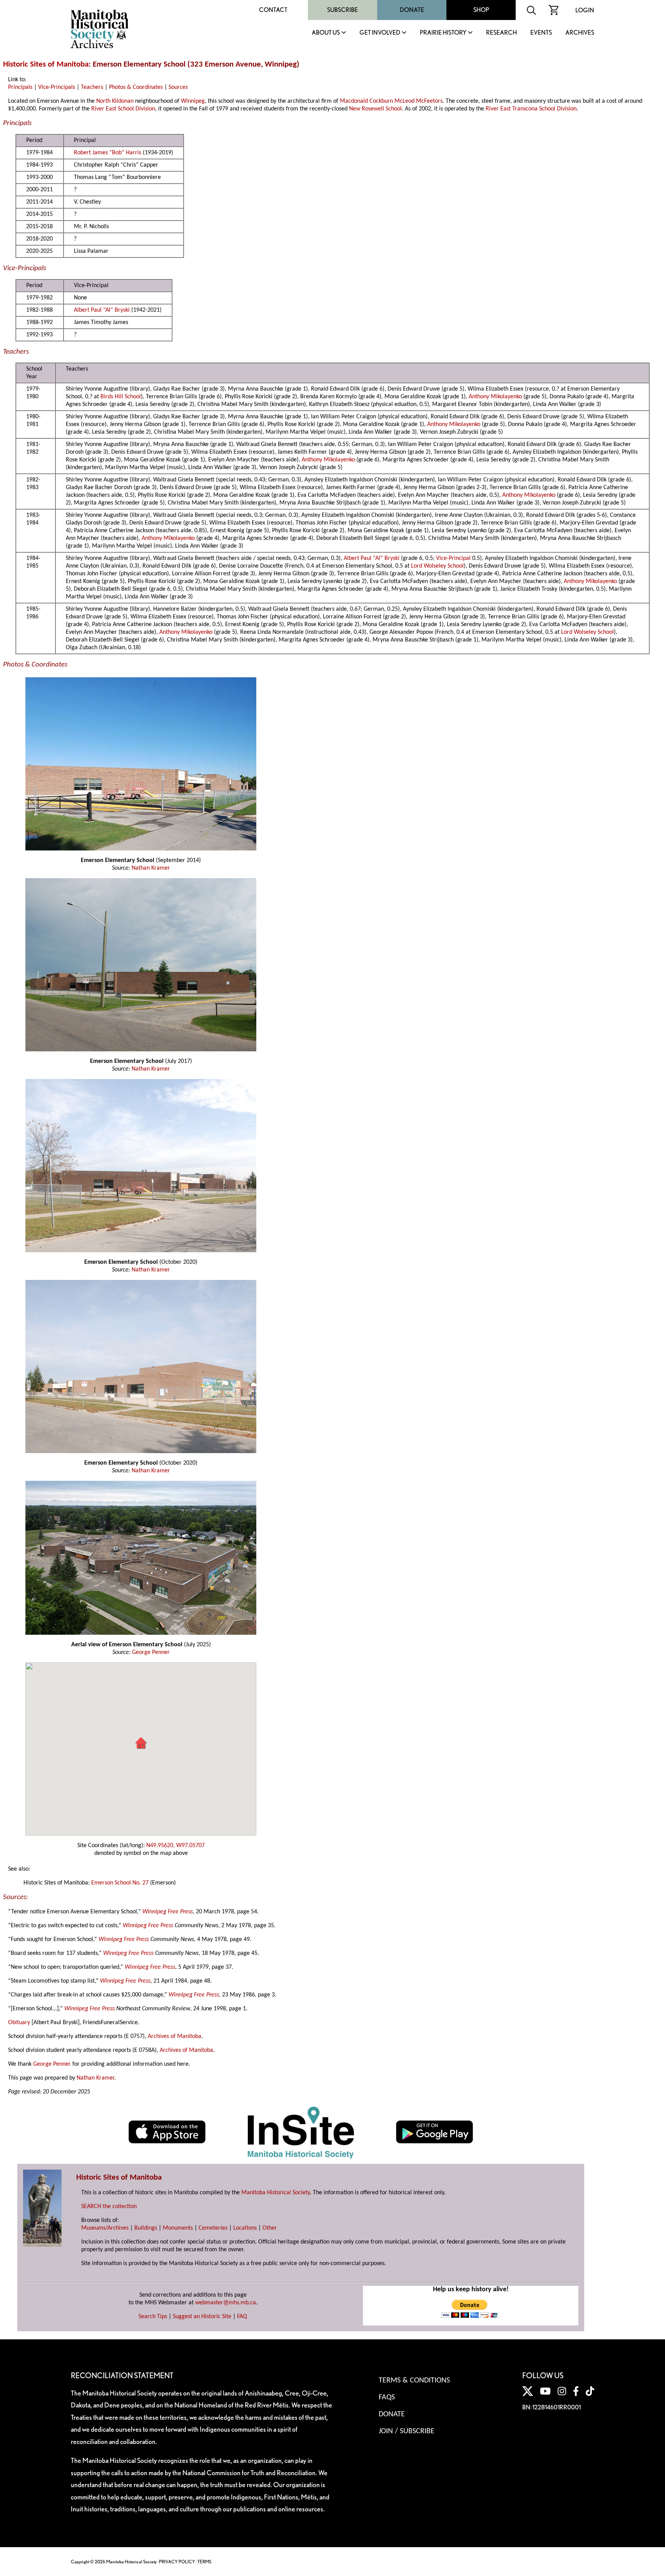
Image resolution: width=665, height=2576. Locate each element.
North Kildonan (115, 101)
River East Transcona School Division (531, 109)
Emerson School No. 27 (120, 1883)
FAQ (242, 2317)
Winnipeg (193, 101)
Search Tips (153, 2317)
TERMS (204, 2562)
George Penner (151, 1652)
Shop (481, 10)
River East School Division (123, 109)
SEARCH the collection (109, 2207)
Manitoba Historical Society (276, 2193)
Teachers (92, 87)
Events (541, 33)
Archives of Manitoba (175, 2036)
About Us (326, 33)
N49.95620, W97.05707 (175, 1846)
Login (585, 10)
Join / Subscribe (407, 2431)
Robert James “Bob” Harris (108, 153)
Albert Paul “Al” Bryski (102, 310)
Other (270, 2228)
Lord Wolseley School (437, 566)
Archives (580, 33)
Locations (245, 2228)
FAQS (387, 2397)
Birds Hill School (121, 397)
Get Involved (380, 33)
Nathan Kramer (151, 868)
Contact (273, 10)
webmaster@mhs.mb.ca (226, 2303)
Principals (20, 87)
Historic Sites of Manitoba (46, 64)
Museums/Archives (105, 2228)
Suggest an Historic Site (202, 2317)
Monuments (178, 2228)
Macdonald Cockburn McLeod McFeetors (391, 101)
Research (501, 33)
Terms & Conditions (414, 2381)
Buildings (146, 2228)
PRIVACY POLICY (177, 2562)
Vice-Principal (453, 558)
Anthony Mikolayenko (495, 397)
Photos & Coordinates (136, 87)
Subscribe (343, 10)
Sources (178, 87)
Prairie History (443, 33)
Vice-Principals (57, 87)
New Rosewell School (375, 109)
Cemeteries (213, 2228)
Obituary (19, 2023)
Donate (412, 10)
